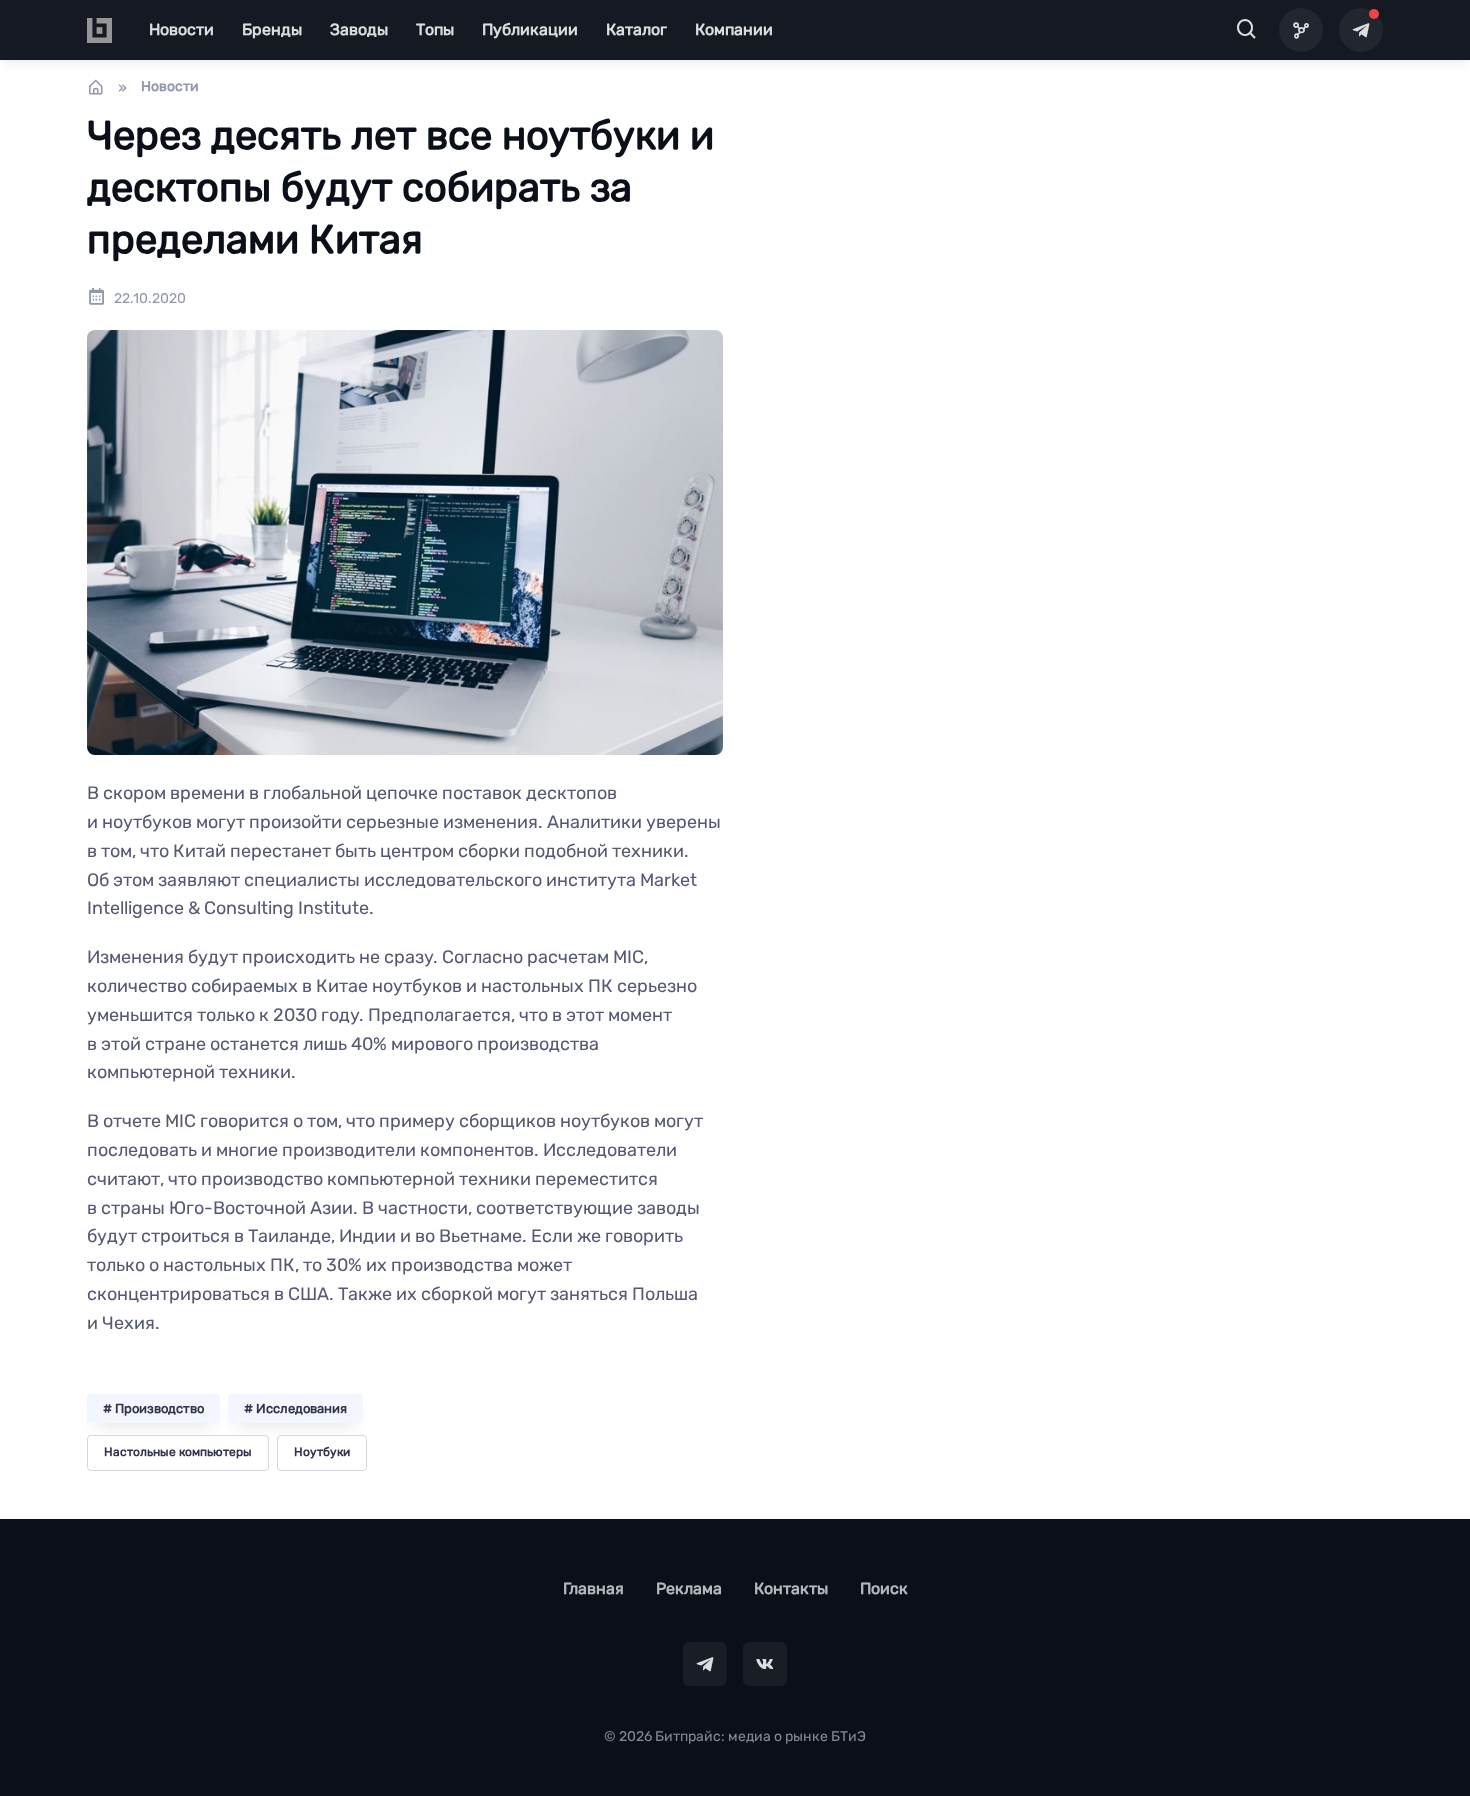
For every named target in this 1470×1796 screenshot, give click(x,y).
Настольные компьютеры (178, 1452)
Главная (593, 1588)
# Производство (153, 1408)
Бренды (272, 29)
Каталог (636, 29)
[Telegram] (1361, 30)
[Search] (1247, 30)
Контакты (791, 1588)
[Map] (1301, 30)
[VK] (765, 1664)
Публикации (530, 29)
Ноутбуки (322, 1452)
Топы (435, 29)
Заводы (359, 29)
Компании (734, 29)
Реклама (689, 1588)
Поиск (884, 1588)
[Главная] (96, 87)
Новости (181, 29)
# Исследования (295, 1408)
